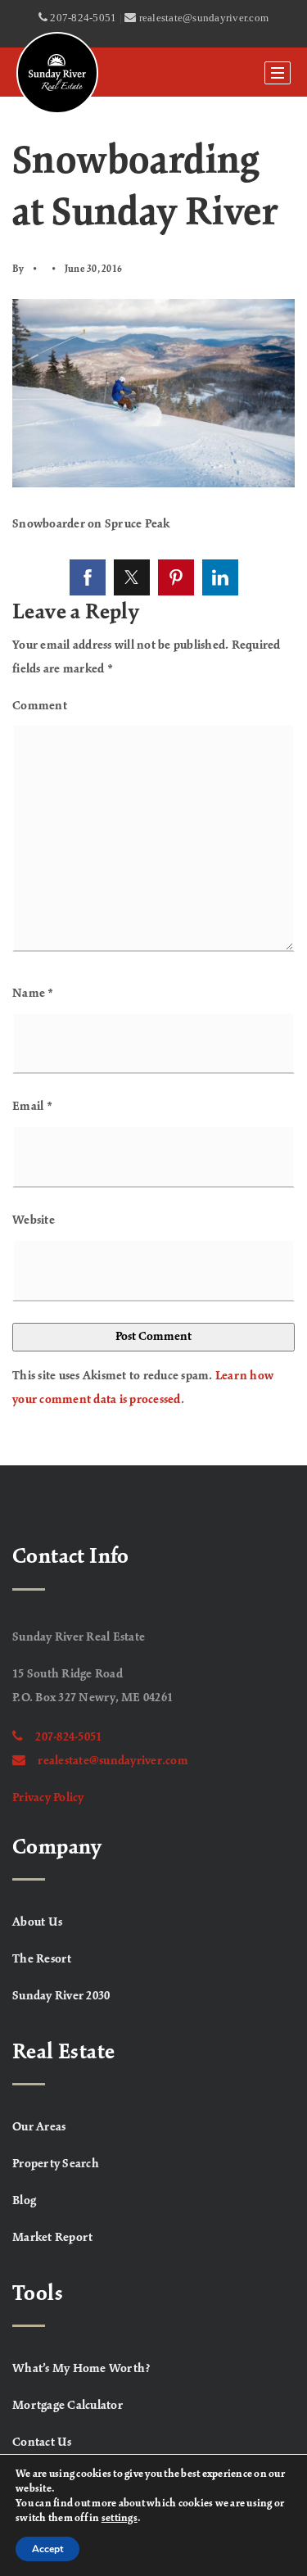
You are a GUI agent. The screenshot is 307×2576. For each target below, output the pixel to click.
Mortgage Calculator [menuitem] (68, 2406)
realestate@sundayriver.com (113, 1761)
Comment (40, 706)
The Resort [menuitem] (42, 1959)
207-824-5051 (68, 1737)
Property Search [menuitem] (56, 2164)
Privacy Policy (48, 1798)
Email (32, 1107)
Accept (47, 2549)
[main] (153, 781)
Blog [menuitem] (24, 2201)
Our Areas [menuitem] (39, 2127)
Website (34, 1220)
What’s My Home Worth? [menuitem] (81, 2369)
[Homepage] (57, 73)
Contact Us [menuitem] (42, 2442)
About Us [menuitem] (37, 1922)
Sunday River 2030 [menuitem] (61, 1996)
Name (33, 994)
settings (120, 2519)
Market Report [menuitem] (52, 2238)
